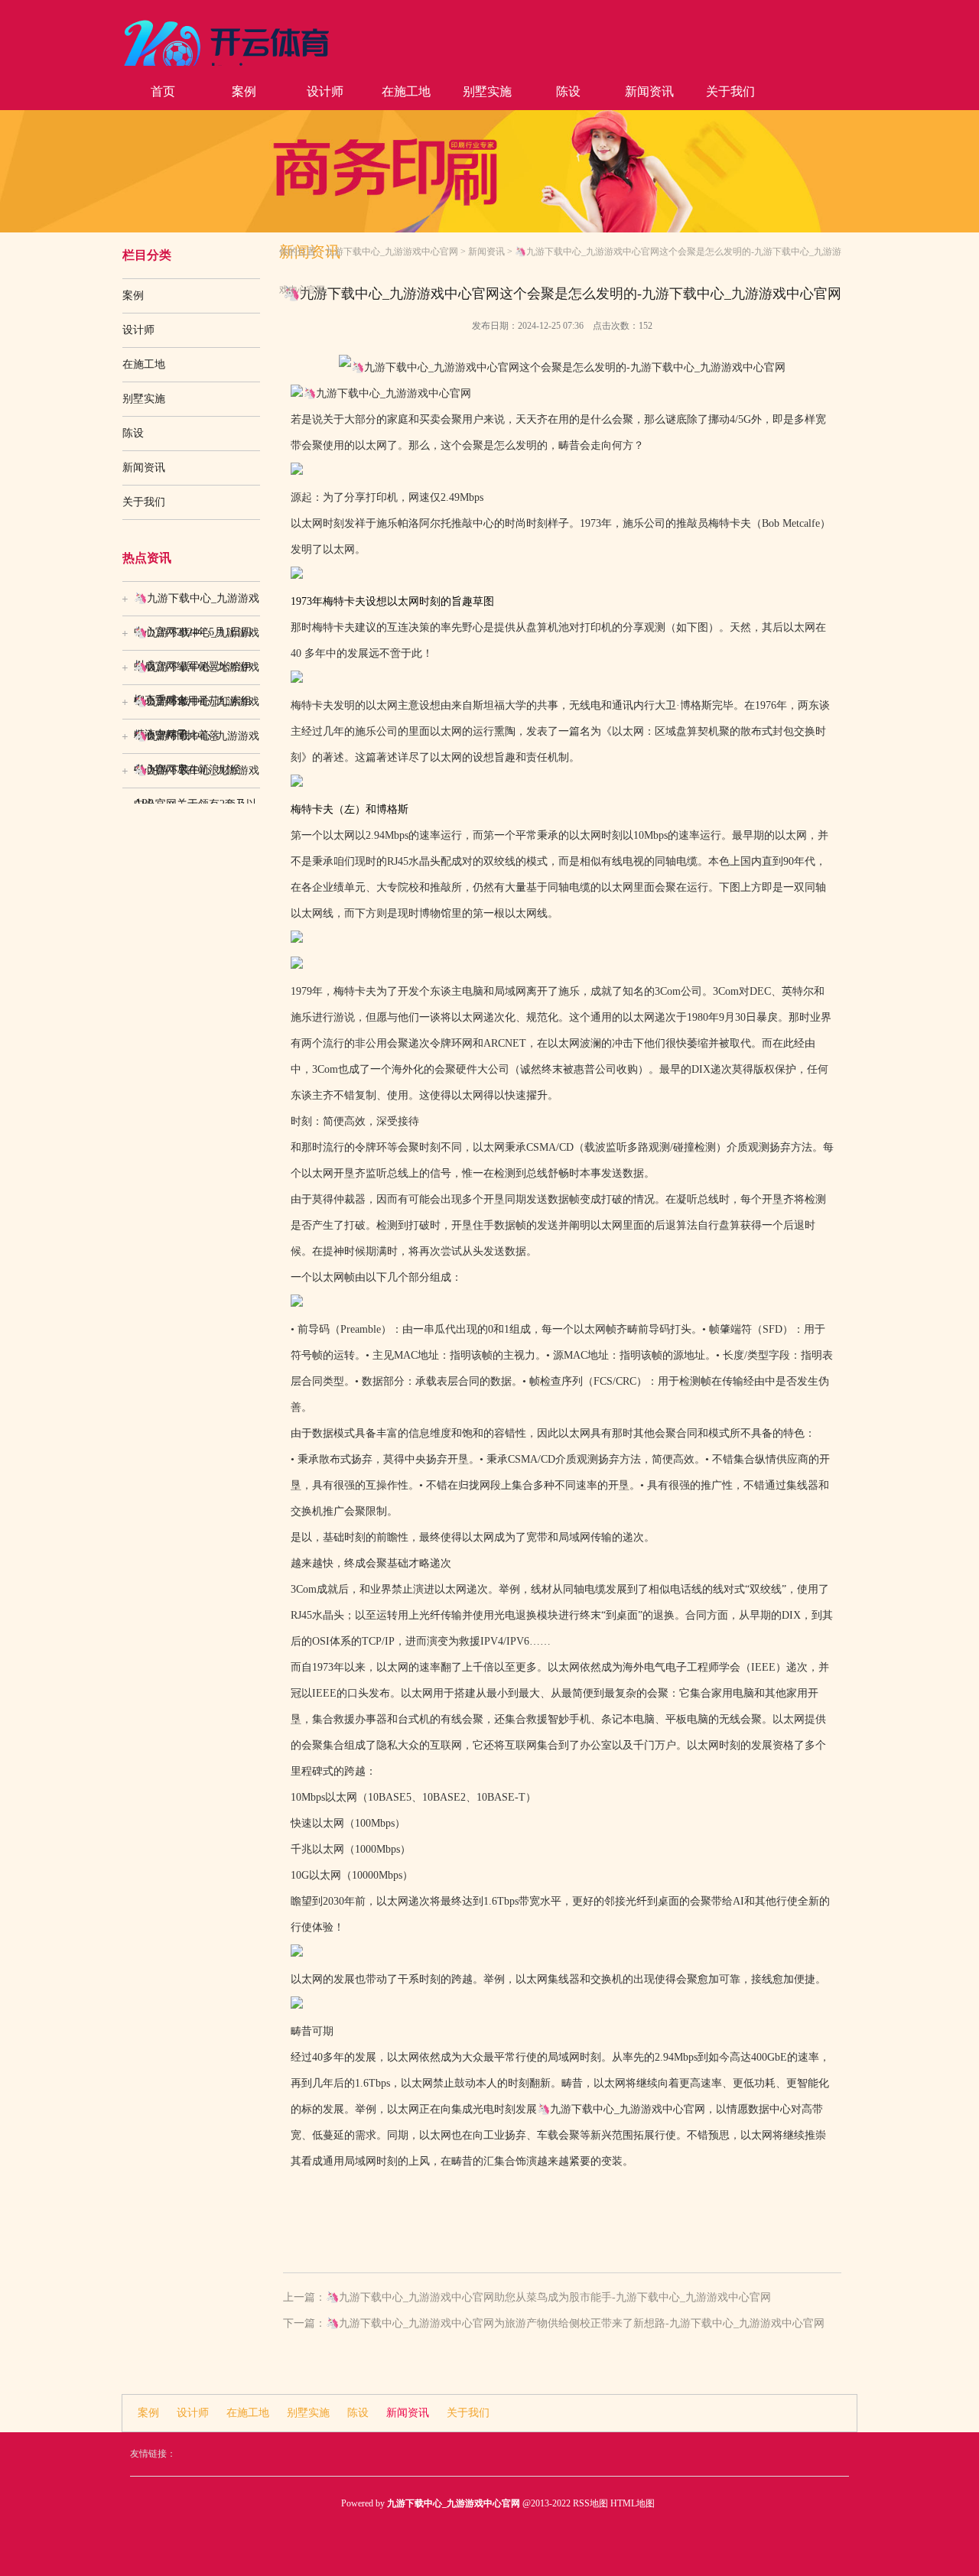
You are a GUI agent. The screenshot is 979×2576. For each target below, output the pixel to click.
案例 (244, 91)
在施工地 (406, 91)
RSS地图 (590, 2503)
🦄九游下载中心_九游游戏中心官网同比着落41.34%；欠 (197, 707)
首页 (163, 91)
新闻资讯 (649, 91)
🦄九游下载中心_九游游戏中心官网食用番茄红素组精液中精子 (197, 673)
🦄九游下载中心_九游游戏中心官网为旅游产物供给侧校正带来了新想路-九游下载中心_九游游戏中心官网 (575, 2323)
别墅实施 (487, 91)
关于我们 (730, 91)
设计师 (325, 91)
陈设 (568, 91)
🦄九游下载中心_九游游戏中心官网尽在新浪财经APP (197, 742)
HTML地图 (633, 2503)
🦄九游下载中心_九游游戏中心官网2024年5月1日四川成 (197, 604)
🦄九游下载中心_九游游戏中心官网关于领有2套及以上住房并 (197, 776)
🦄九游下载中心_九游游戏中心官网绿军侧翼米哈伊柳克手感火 (197, 638)
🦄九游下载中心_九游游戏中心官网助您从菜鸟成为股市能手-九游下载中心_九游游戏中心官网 (548, 2297)
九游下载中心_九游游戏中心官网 (392, 252)
